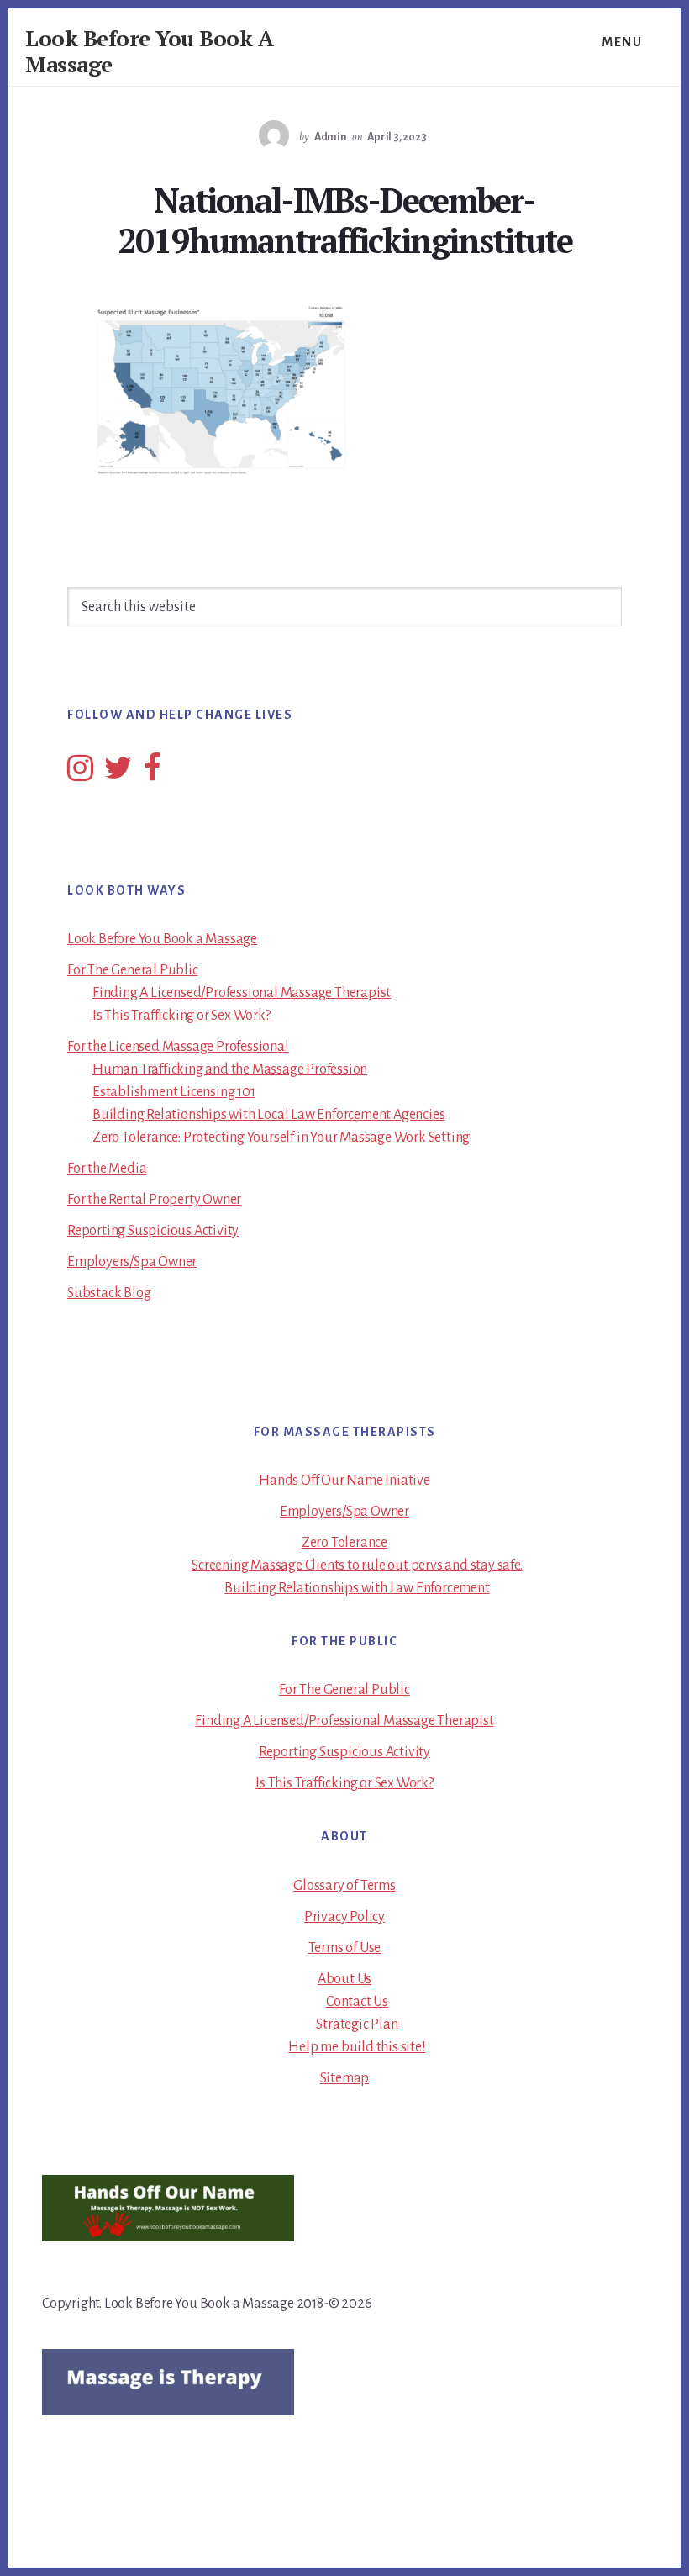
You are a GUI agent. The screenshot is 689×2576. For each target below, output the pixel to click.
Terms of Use (345, 1948)
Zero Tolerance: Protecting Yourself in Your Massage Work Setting (281, 1138)
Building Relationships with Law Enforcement (357, 1588)
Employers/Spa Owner (132, 1262)
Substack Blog (109, 1293)
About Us (344, 1979)
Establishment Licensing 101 (174, 1092)
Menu (622, 42)
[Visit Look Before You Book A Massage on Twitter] (118, 774)
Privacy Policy (344, 1917)
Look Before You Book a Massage (162, 939)
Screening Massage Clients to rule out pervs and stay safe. (357, 1565)
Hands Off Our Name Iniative (344, 1481)
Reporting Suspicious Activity (153, 1231)
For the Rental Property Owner (154, 1200)
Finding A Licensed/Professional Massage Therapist (242, 993)
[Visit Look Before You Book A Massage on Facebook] (153, 774)
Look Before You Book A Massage (149, 51)
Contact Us (357, 2002)
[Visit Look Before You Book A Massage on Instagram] (80, 774)
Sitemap (345, 2078)
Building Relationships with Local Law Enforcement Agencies (268, 1115)
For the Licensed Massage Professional (178, 1047)
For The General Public (133, 970)
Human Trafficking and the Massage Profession (230, 1069)
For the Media (107, 1169)
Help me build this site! (357, 2047)
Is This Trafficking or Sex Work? (181, 1016)
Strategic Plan (357, 2024)
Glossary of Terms (344, 1886)
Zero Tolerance (344, 1543)
